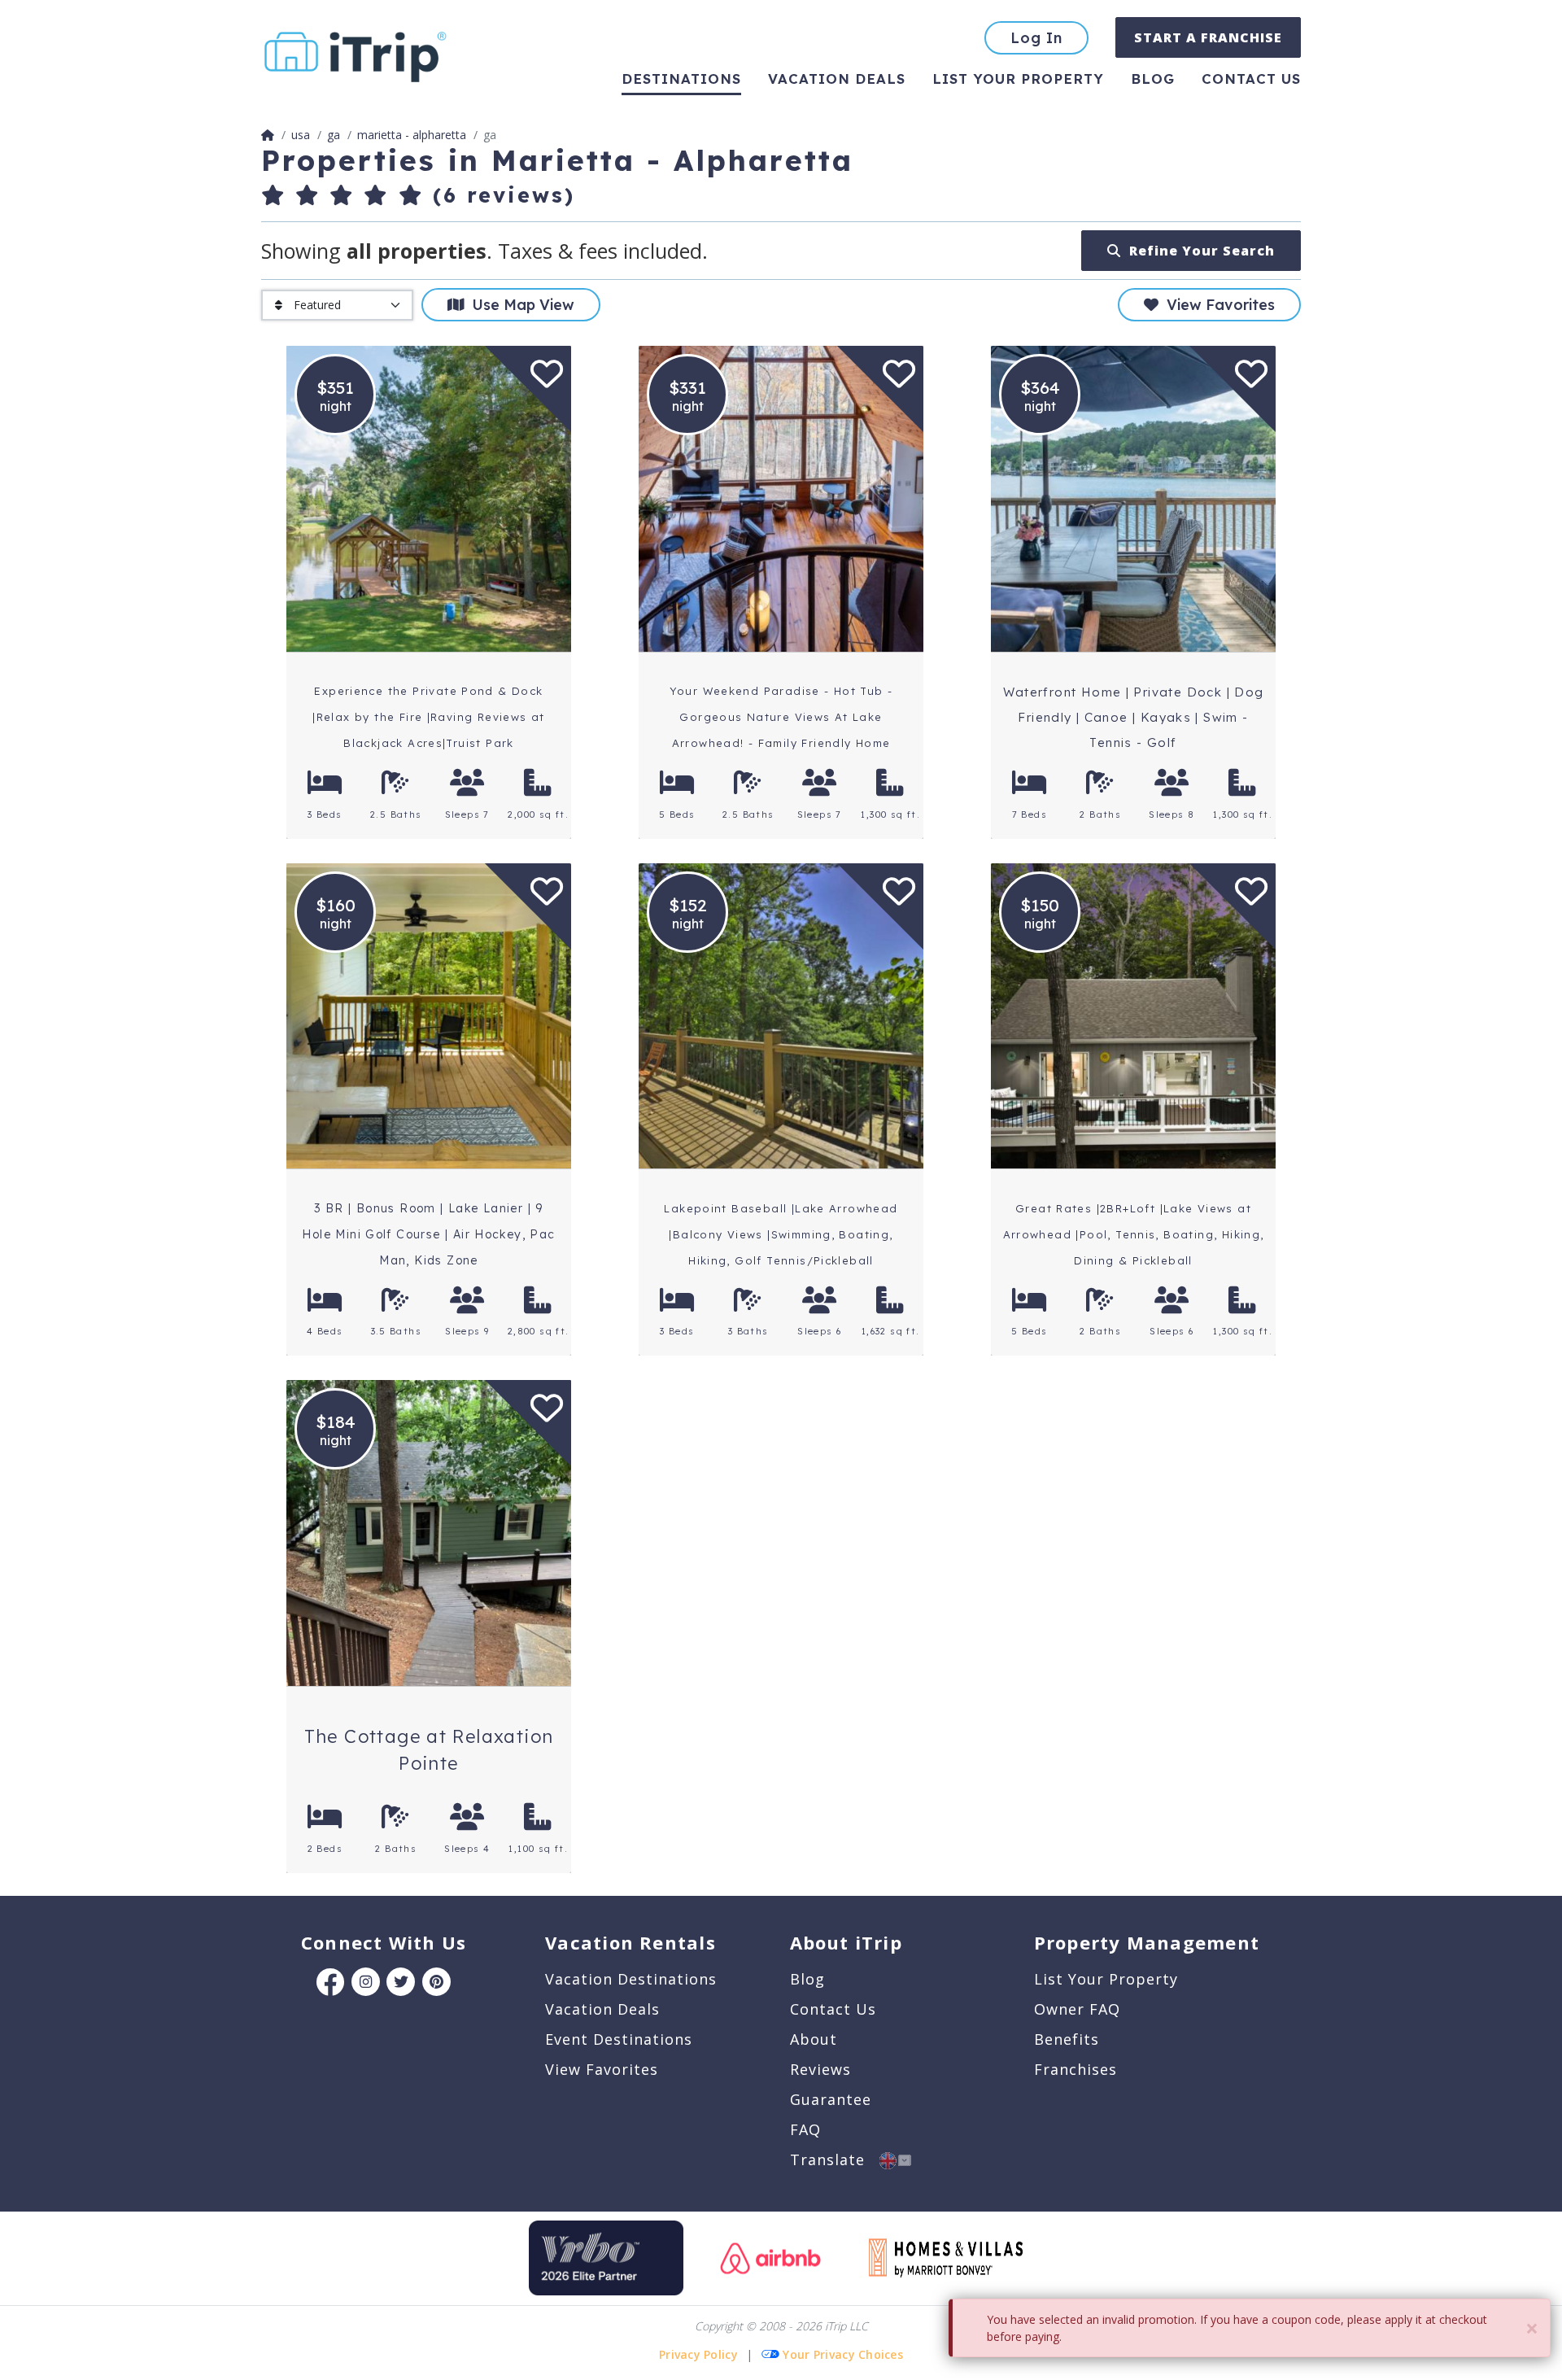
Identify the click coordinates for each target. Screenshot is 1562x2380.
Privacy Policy (698, 2354)
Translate (835, 2159)
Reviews (820, 2069)
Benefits (1067, 2039)
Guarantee (831, 2099)
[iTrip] (356, 53)
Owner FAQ (1077, 2009)
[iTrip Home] (268, 135)
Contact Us (833, 2009)
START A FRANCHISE (1208, 37)
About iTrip (846, 1942)
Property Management (1147, 1942)
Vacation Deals (837, 79)
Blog (1153, 79)
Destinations (681, 79)
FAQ (805, 2129)
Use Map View (519, 305)
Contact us (1251, 79)
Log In (1036, 38)
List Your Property (1018, 79)
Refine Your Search (1198, 251)
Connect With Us (384, 1942)
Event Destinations (619, 2039)
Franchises (1076, 2069)
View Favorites (1217, 305)
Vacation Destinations (631, 1979)
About (814, 2039)
